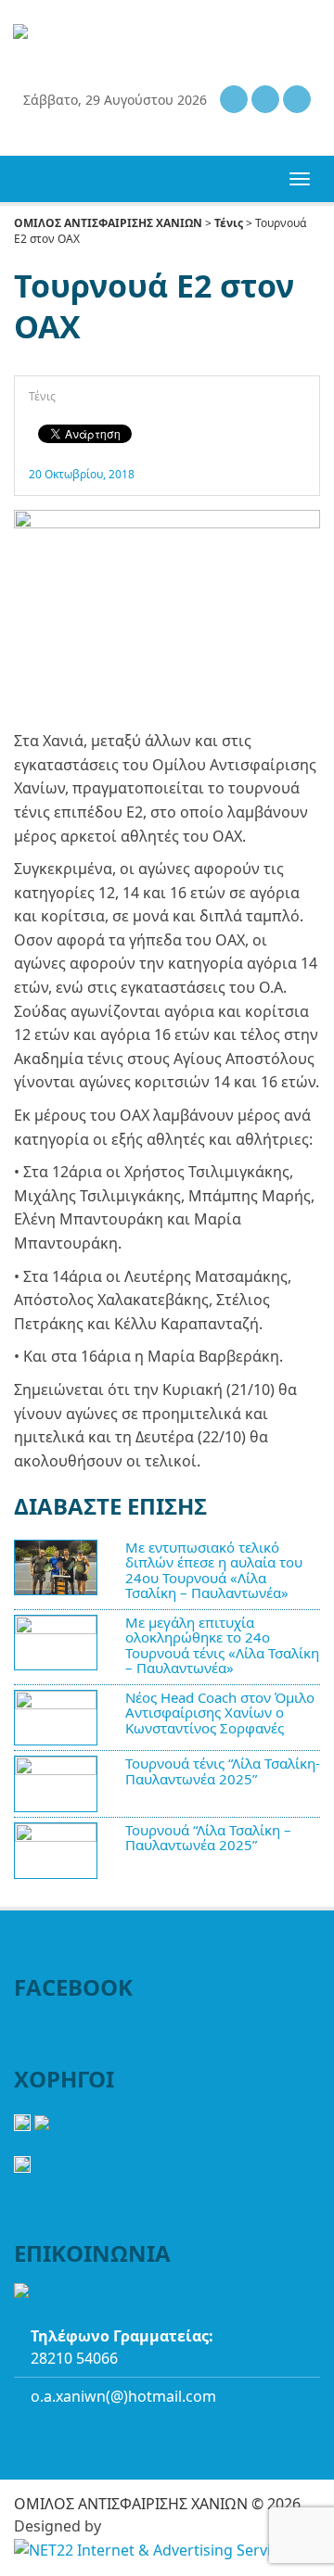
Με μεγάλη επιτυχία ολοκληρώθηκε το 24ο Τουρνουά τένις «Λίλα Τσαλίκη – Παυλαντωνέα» (222, 1645)
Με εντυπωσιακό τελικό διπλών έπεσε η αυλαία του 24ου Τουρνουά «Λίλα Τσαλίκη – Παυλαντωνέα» (214, 1570)
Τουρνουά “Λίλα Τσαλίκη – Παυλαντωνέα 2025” (208, 1838)
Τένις (229, 223)
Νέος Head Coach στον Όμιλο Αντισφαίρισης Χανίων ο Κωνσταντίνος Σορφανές (220, 1713)
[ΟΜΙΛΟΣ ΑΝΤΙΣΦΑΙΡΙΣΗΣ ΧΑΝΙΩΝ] (137, 33)
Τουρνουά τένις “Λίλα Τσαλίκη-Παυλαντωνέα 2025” (223, 1771)
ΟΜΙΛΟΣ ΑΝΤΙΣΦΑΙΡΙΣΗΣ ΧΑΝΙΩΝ (108, 223)
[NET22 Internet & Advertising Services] (154, 2550)
